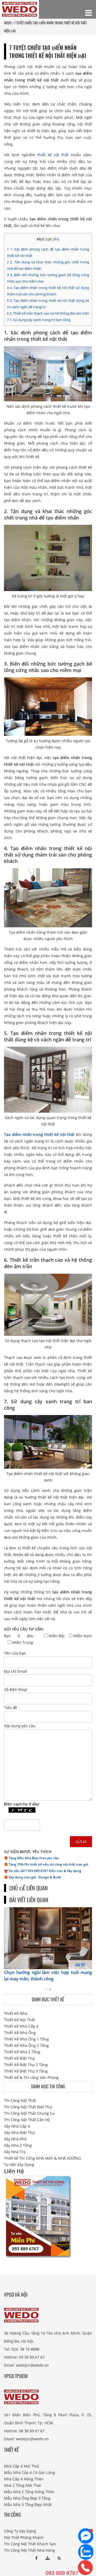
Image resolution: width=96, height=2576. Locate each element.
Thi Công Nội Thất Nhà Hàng (29, 2550)
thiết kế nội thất (53, 155)
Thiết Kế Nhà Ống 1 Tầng (26, 2039)
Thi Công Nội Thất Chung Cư (29, 2113)
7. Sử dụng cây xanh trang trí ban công (39, 320)
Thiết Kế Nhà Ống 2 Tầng (26, 2045)
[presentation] (46, 1989)
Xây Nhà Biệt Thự (19, 2133)
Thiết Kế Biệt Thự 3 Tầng (26, 2071)
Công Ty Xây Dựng (20, 2531)
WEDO (8, 23)
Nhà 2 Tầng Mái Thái (23, 2485)
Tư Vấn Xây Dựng (19, 2165)
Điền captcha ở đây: (22, 1804)
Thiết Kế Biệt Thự (19, 2058)
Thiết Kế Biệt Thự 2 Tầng (26, 2065)
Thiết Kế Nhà (16, 2013)
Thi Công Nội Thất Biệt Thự (28, 2107)
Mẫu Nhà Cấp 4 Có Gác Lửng (29, 2473)
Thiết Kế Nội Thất (19, 2020)
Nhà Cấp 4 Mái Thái (22, 2466)
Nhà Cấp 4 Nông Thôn (24, 2479)
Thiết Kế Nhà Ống (20, 2033)
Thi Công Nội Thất (20, 2100)
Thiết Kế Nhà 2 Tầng (22, 2052)
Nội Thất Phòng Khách (24, 2537)
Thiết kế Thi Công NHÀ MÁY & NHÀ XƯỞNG (42, 2158)
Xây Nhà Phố (15, 2139)
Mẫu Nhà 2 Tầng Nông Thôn (29, 2492)
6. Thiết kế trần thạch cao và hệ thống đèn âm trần (48, 313)
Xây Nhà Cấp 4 (17, 2126)
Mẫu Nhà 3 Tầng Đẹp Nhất (28, 2505)
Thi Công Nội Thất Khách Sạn (30, 2544)
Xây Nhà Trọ (15, 2152)
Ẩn (56, 239)
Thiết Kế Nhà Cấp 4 (21, 2026)
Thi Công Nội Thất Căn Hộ (27, 2120)
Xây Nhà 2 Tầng (18, 2145)
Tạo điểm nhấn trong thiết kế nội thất (39, 1134)
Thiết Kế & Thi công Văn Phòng (31, 2077)
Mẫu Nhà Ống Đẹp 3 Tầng (27, 2498)
